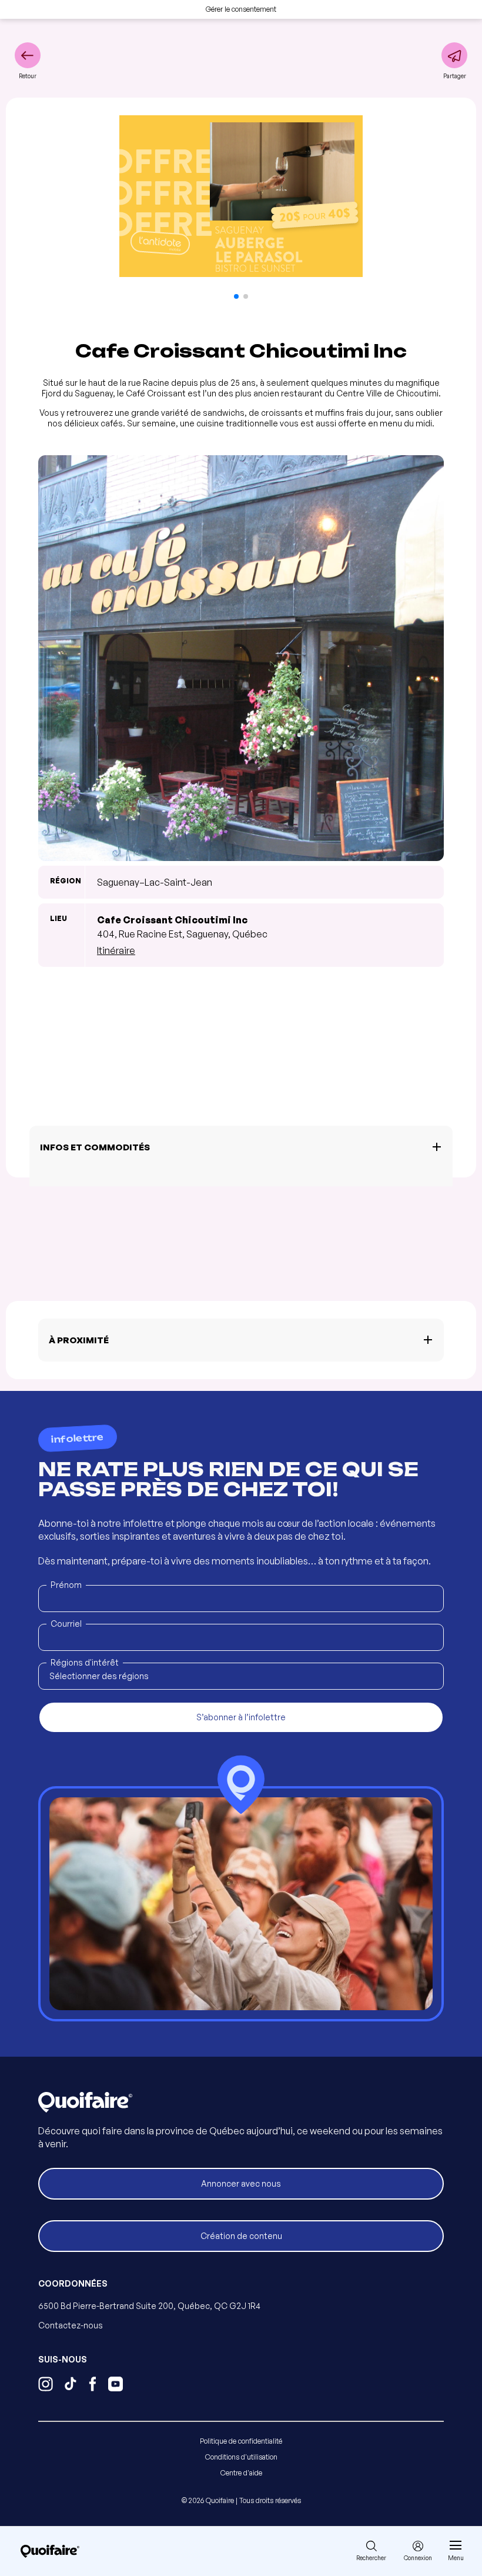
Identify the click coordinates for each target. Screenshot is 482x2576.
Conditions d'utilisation (241, 2457)
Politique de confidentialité (241, 2441)
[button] (236, 296)
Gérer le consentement (241, 9)
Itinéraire (116, 950)
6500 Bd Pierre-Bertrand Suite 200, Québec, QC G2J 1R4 (149, 2306)
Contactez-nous (71, 2325)
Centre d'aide (241, 2473)
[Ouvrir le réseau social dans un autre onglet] (46, 2385)
